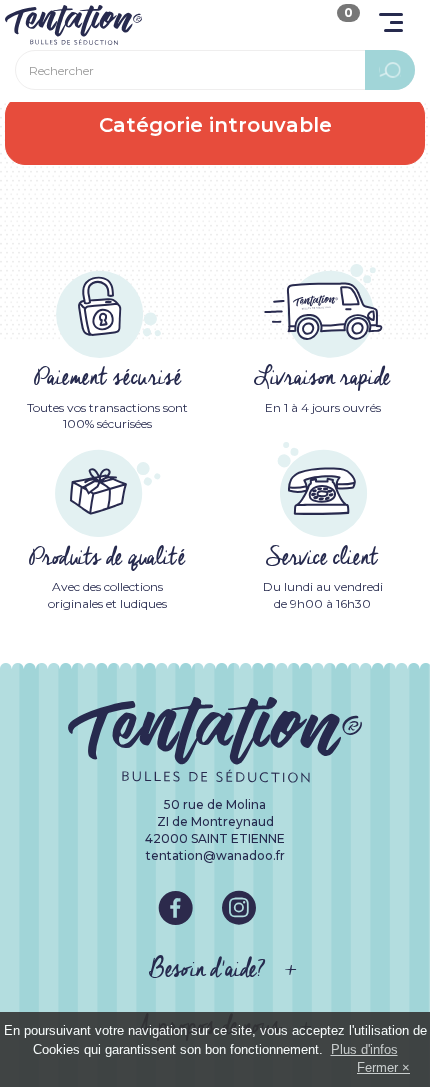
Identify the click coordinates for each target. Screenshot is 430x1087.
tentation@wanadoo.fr (215, 855)
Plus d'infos (364, 1049)
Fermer (377, 1067)
